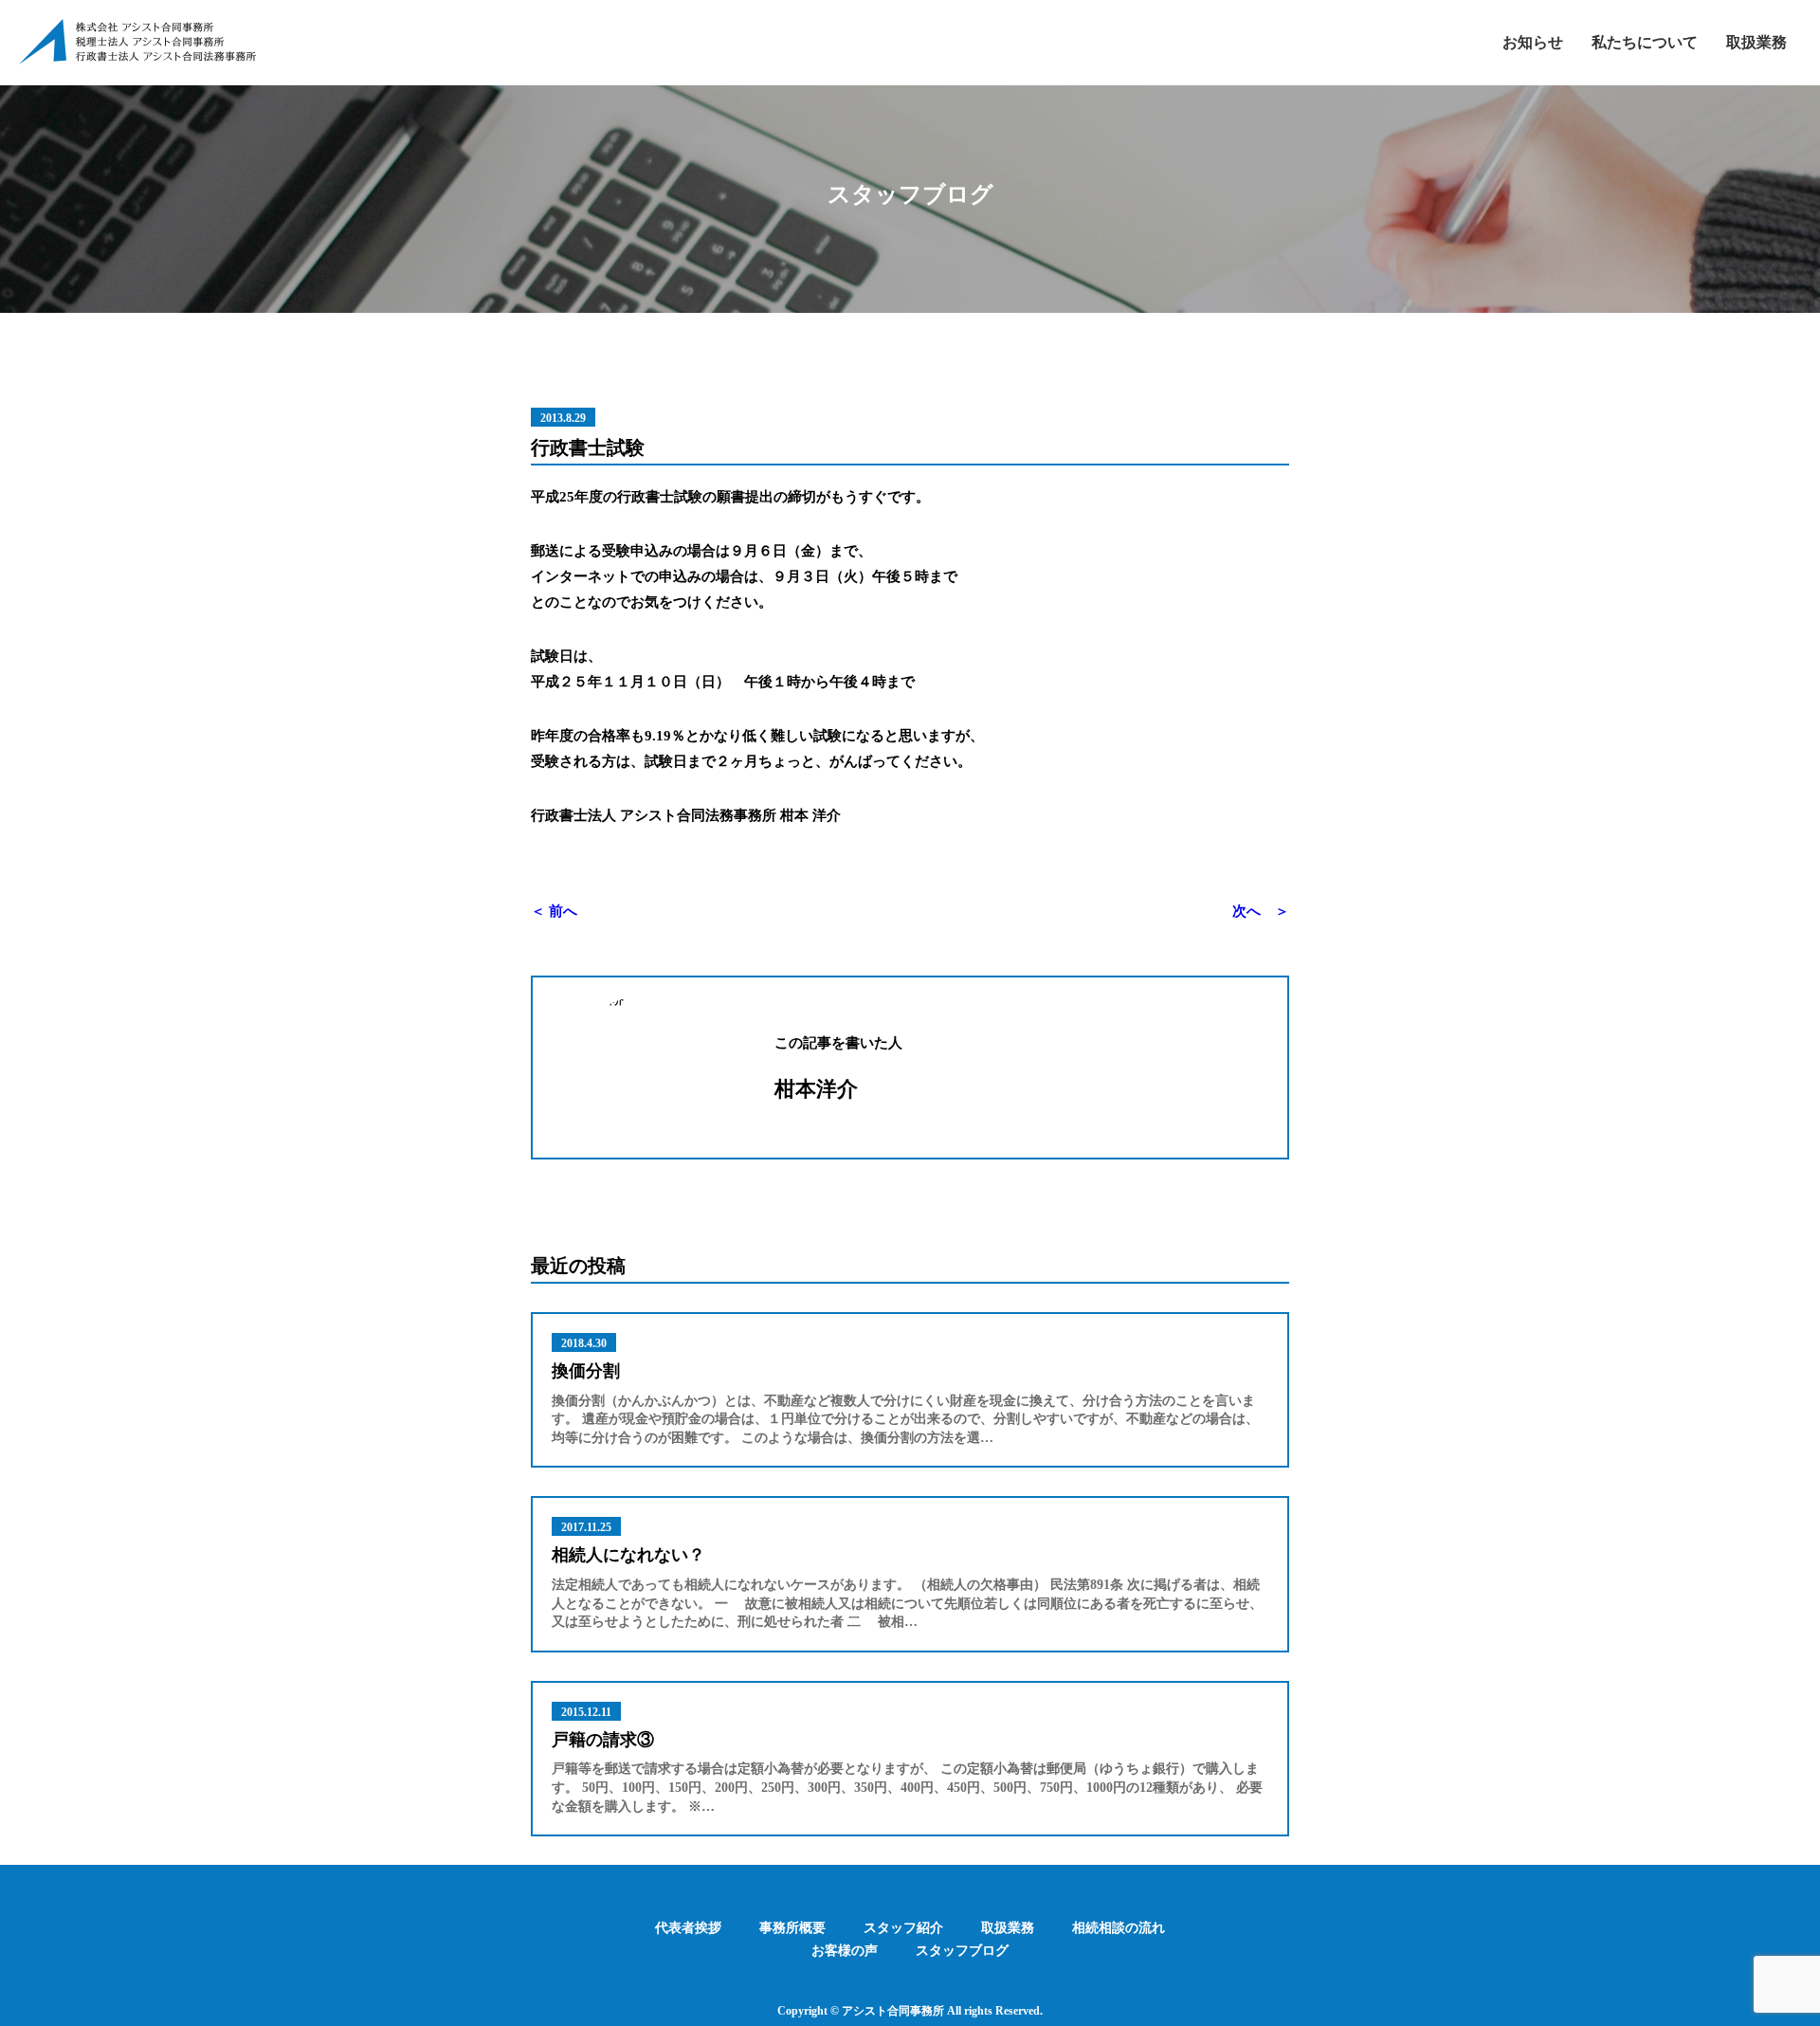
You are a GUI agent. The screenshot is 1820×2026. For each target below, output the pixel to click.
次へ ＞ (1261, 911)
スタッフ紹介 (903, 1928)
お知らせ (1533, 42)
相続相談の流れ (1119, 1928)
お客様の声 (845, 1951)
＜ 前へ (554, 911)
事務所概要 (792, 1928)
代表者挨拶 (688, 1928)
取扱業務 (1756, 42)
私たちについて (1645, 42)
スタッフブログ (962, 1951)
